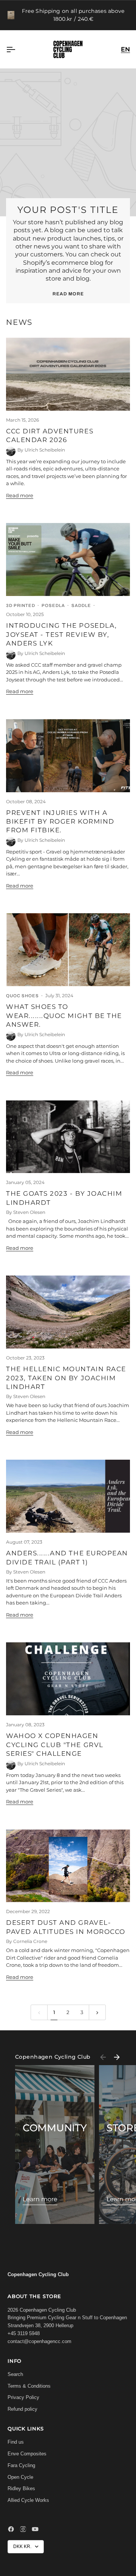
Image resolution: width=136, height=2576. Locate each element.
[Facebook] (11, 2529)
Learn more (40, 2199)
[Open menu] (17, 49)
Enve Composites (27, 2454)
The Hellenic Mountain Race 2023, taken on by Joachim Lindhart (66, 1378)
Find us (16, 2442)
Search (15, 2374)
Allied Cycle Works (28, 2500)
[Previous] (103, 2057)
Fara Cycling (21, 2465)
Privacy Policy (23, 2397)
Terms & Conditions (29, 2386)
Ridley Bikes (21, 2488)
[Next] (117, 2057)
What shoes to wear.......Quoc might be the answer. (64, 1016)
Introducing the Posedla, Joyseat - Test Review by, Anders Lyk (62, 634)
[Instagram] (23, 2529)
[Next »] (97, 2012)
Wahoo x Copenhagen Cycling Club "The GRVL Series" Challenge (55, 1745)
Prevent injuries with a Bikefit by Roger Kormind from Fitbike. (60, 822)
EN (125, 49)
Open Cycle (20, 2477)
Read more (68, 294)
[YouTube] (35, 2529)
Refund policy (22, 2409)
